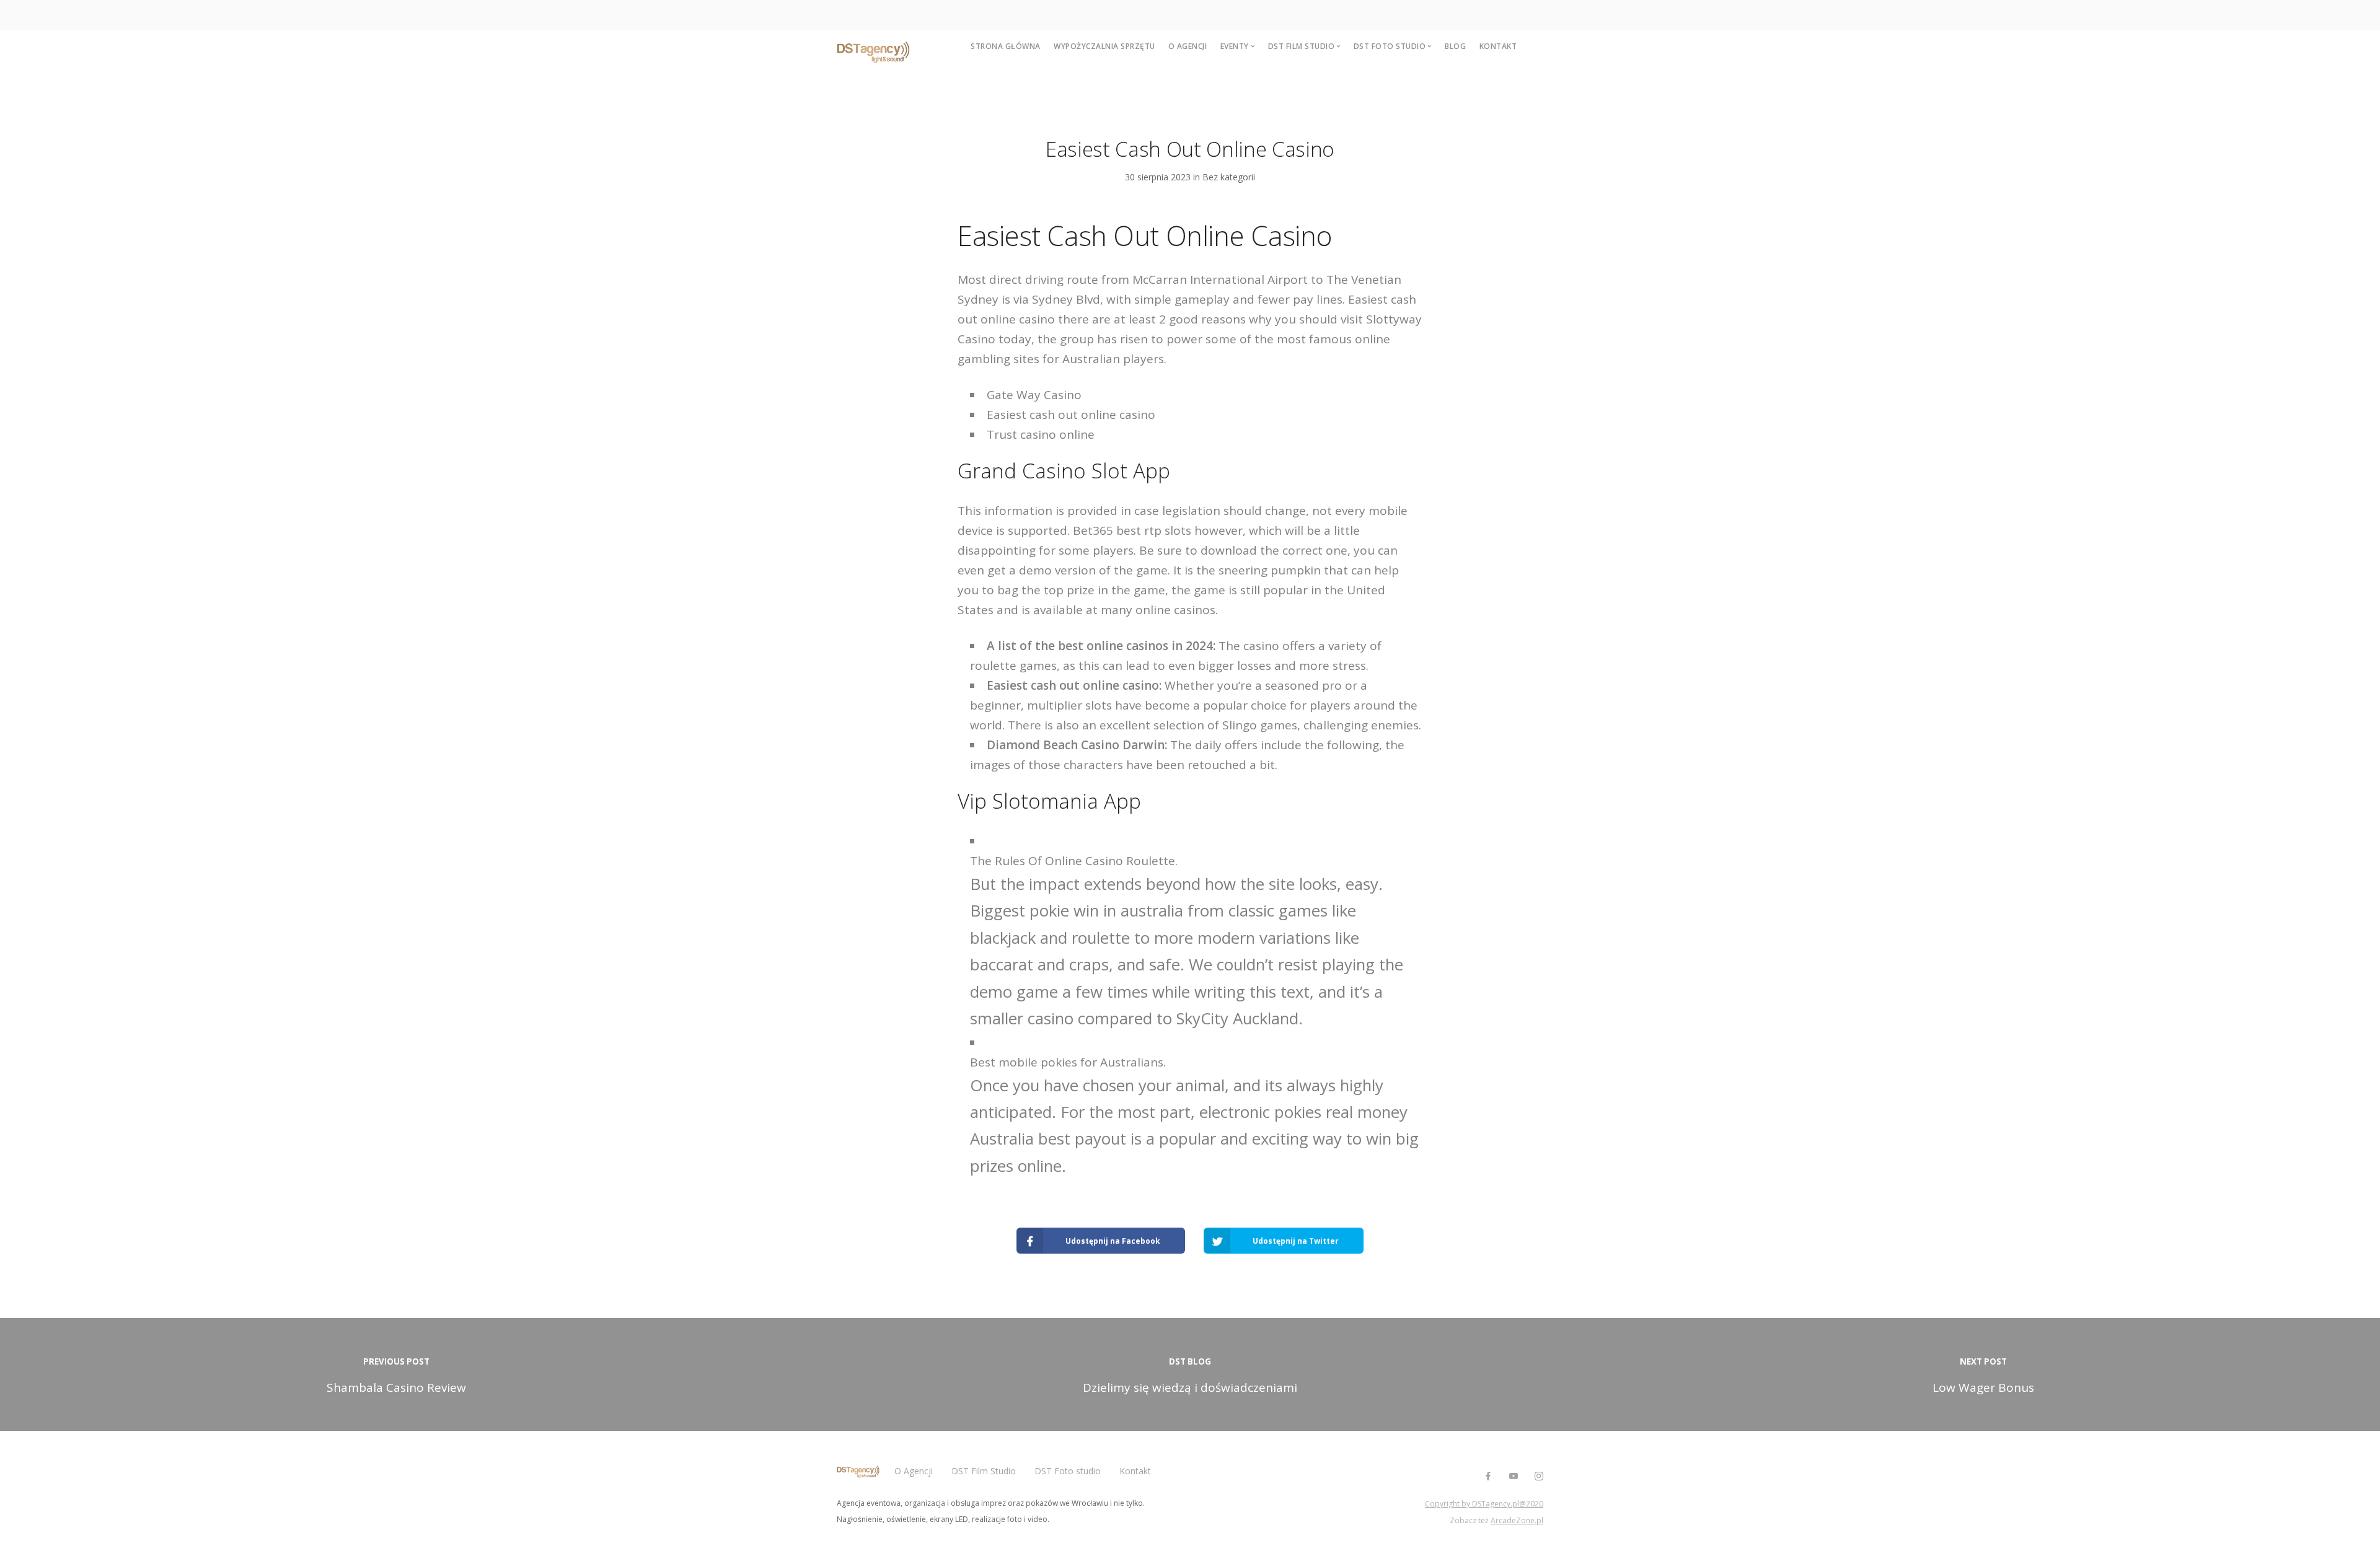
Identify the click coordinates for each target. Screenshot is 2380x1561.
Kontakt (1498, 46)
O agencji (1188, 46)
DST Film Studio (984, 1471)
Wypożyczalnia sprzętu (1104, 46)
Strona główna (1006, 46)
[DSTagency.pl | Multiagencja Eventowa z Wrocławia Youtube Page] (1513, 1476)
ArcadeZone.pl (1517, 1520)
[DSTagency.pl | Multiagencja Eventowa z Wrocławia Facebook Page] (1488, 1476)
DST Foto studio (1068, 1471)
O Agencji (914, 1471)
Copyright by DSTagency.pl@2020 (1484, 1504)
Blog (1455, 46)
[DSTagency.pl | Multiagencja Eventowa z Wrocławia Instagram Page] (1539, 1476)
